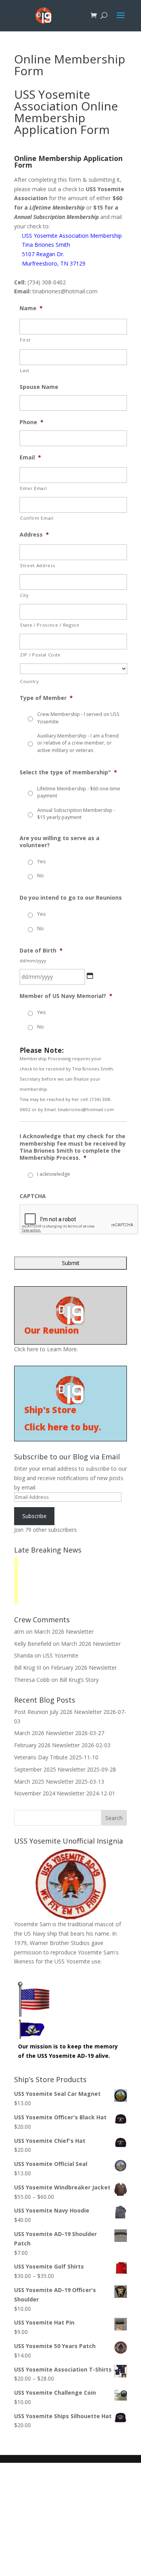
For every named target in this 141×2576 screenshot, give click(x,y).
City (24, 595)
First (25, 340)
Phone (32, 422)
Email (30, 457)
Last (25, 370)
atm (19, 1631)
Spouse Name (39, 387)
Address (34, 535)
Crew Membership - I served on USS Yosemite (78, 718)
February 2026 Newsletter (84, 1668)
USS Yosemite (61, 1655)
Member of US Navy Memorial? (66, 996)
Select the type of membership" (68, 772)
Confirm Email (37, 518)
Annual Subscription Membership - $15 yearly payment (76, 814)
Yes (41, 861)
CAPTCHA (33, 1196)
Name (31, 308)
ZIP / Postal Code (40, 655)
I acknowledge (54, 1174)
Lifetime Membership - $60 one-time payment (79, 792)
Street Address (37, 565)
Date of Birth (41, 951)
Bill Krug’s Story (79, 1680)
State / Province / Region (50, 625)
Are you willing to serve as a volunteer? (60, 842)
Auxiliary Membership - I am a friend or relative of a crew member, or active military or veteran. (78, 743)
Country (30, 681)
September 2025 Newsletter (50, 1769)
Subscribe (34, 1516)
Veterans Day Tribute (41, 1757)
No (41, 876)
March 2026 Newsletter (64, 1631)
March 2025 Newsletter (44, 1782)
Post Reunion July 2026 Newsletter (58, 1712)
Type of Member (46, 698)
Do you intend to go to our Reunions (71, 898)
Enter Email (33, 488)
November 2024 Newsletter (49, 1793)
